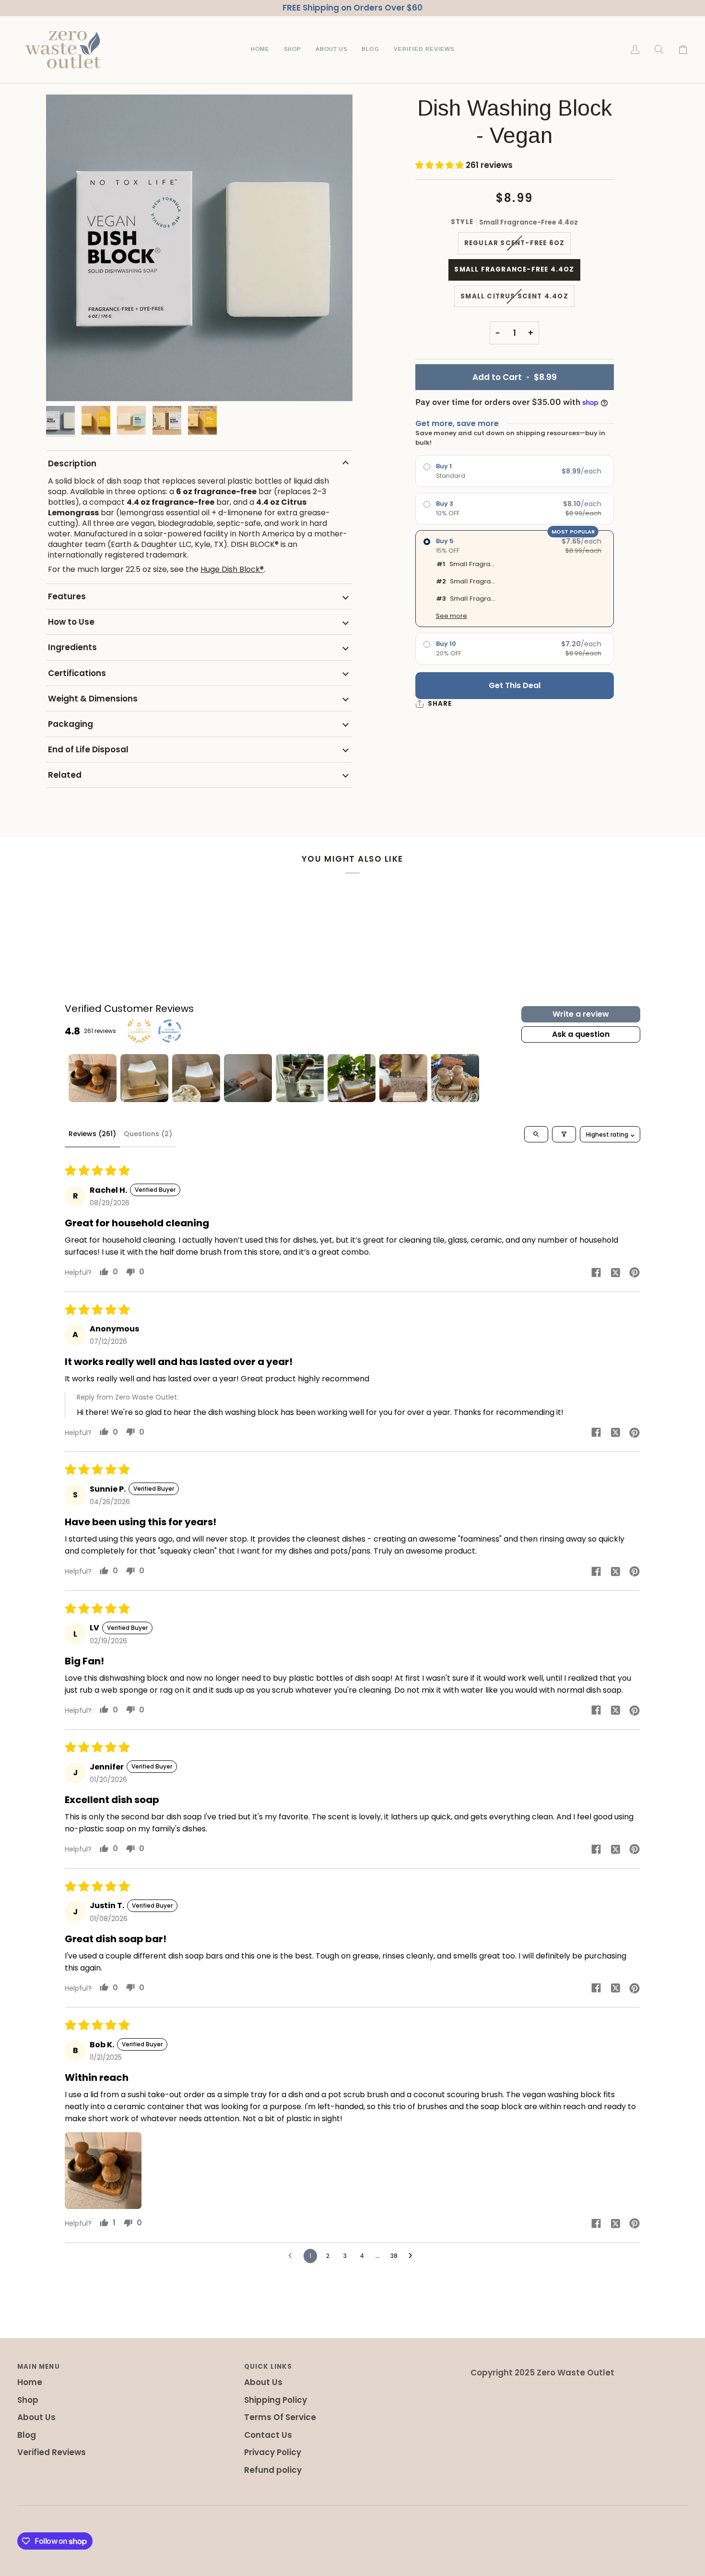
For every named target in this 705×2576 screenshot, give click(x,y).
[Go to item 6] (352, 1078)
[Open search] (536, 1134)
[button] (293, 50)
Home (30, 2382)
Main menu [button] (39, 2367)
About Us (36, 2417)
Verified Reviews (52, 2452)
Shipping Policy (276, 2400)
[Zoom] (199, 248)
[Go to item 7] (403, 1078)
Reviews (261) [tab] (92, 1134)
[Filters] (564, 1134)
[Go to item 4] (248, 1078)
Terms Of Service (280, 2417)
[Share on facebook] (596, 1272)
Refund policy (273, 2470)
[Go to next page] (413, 2256)
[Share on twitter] (615, 1272)
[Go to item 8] (455, 1078)
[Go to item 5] (300, 1078)
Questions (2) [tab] (148, 1134)
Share (440, 704)
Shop (28, 2400)
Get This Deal (515, 685)
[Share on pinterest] (634, 1272)
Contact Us (268, 2435)
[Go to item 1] (93, 1078)
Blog (27, 2435)
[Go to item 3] (196, 1078)
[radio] (515, 471)
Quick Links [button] (268, 2367)
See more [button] (452, 616)
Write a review (581, 1014)
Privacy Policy (273, 2452)
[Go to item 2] (144, 1078)
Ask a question (581, 1034)
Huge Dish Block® (232, 569)
